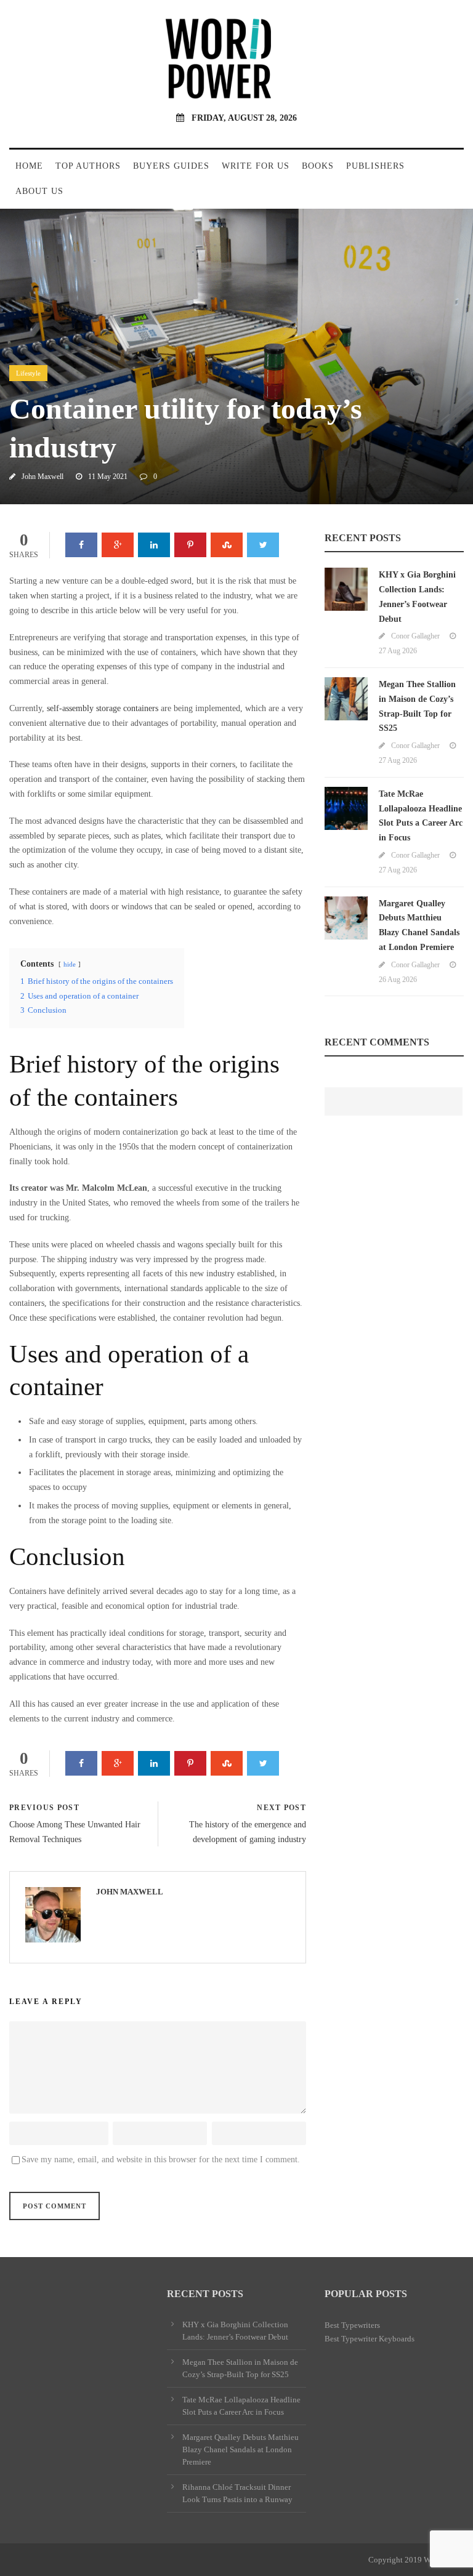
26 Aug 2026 (398, 980)
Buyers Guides (171, 166)
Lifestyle (28, 373)
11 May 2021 (108, 477)
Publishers (375, 166)
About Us (39, 191)
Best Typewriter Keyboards (370, 2339)
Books (318, 166)
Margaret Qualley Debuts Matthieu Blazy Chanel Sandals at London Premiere (241, 2449)
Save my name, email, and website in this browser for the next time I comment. (161, 2159)
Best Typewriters (352, 2325)
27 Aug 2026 (398, 651)
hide (70, 964)
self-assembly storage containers (103, 708)
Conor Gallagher (415, 636)
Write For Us (256, 166)
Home (29, 166)
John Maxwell (42, 477)
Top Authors (88, 166)
